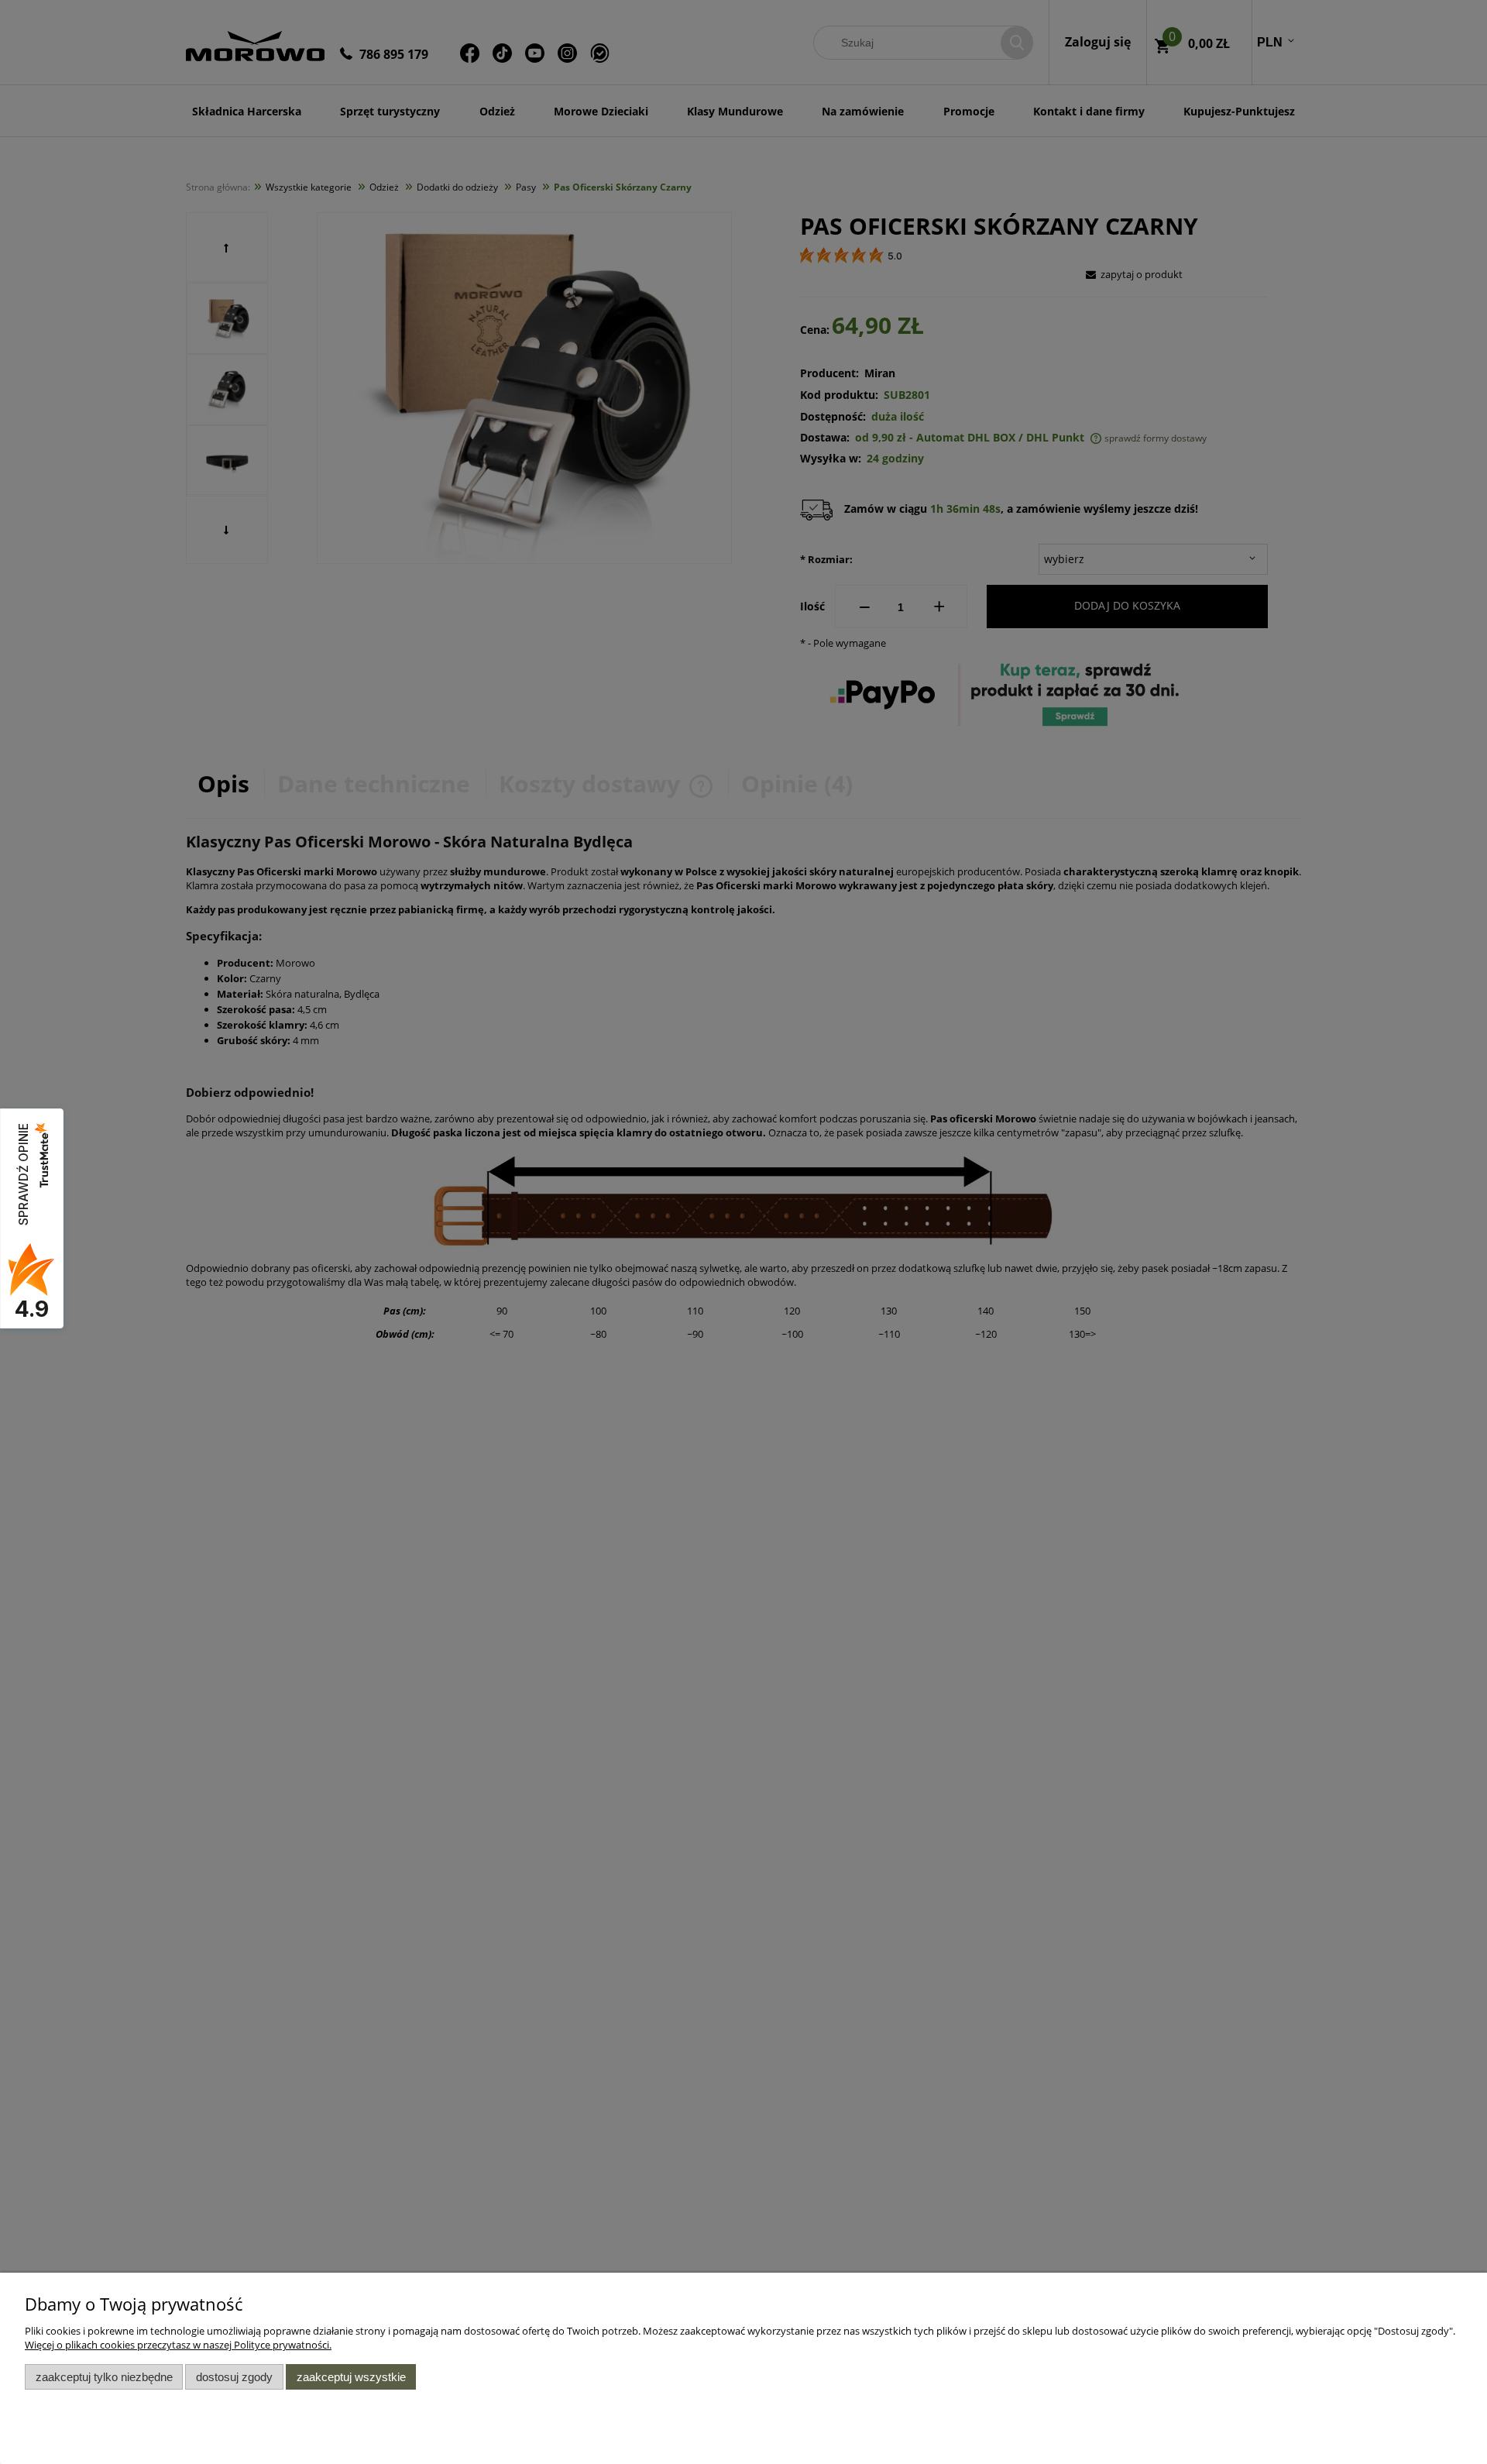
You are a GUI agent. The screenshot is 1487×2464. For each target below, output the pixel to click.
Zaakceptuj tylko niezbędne (104, 2377)
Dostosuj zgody (234, 2377)
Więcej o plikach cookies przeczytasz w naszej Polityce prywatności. (178, 2345)
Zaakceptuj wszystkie (351, 2377)
